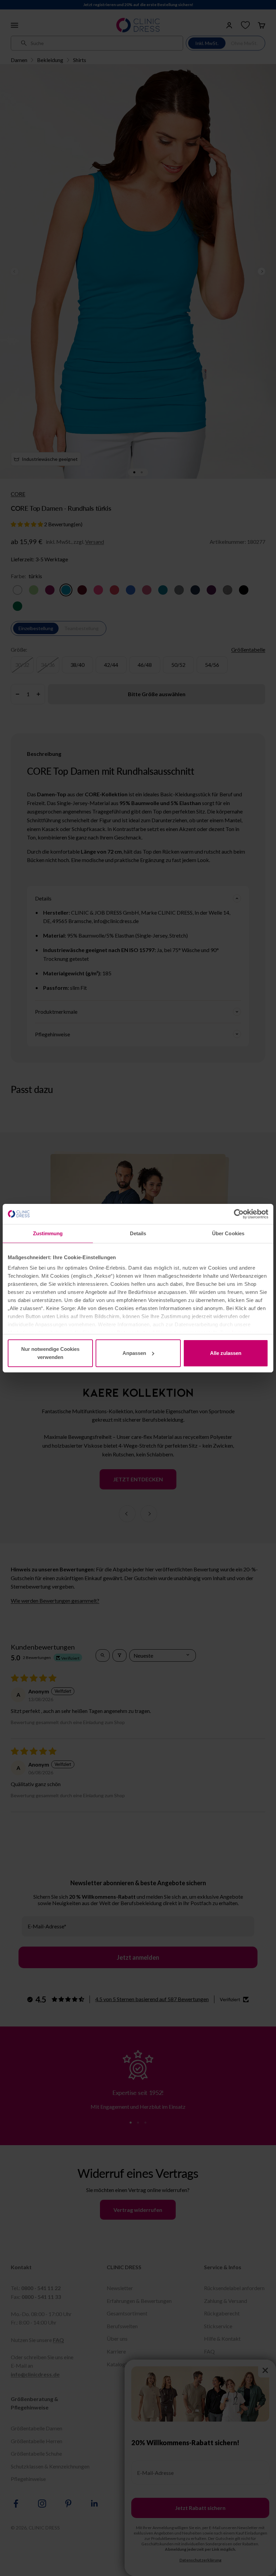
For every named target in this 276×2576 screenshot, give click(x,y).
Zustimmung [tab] (48, 1233)
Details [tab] (138, 1233)
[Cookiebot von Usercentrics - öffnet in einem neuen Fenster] (239, 1214)
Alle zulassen (226, 1353)
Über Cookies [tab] (228, 1233)
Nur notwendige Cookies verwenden (50, 1353)
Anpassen (134, 1353)
